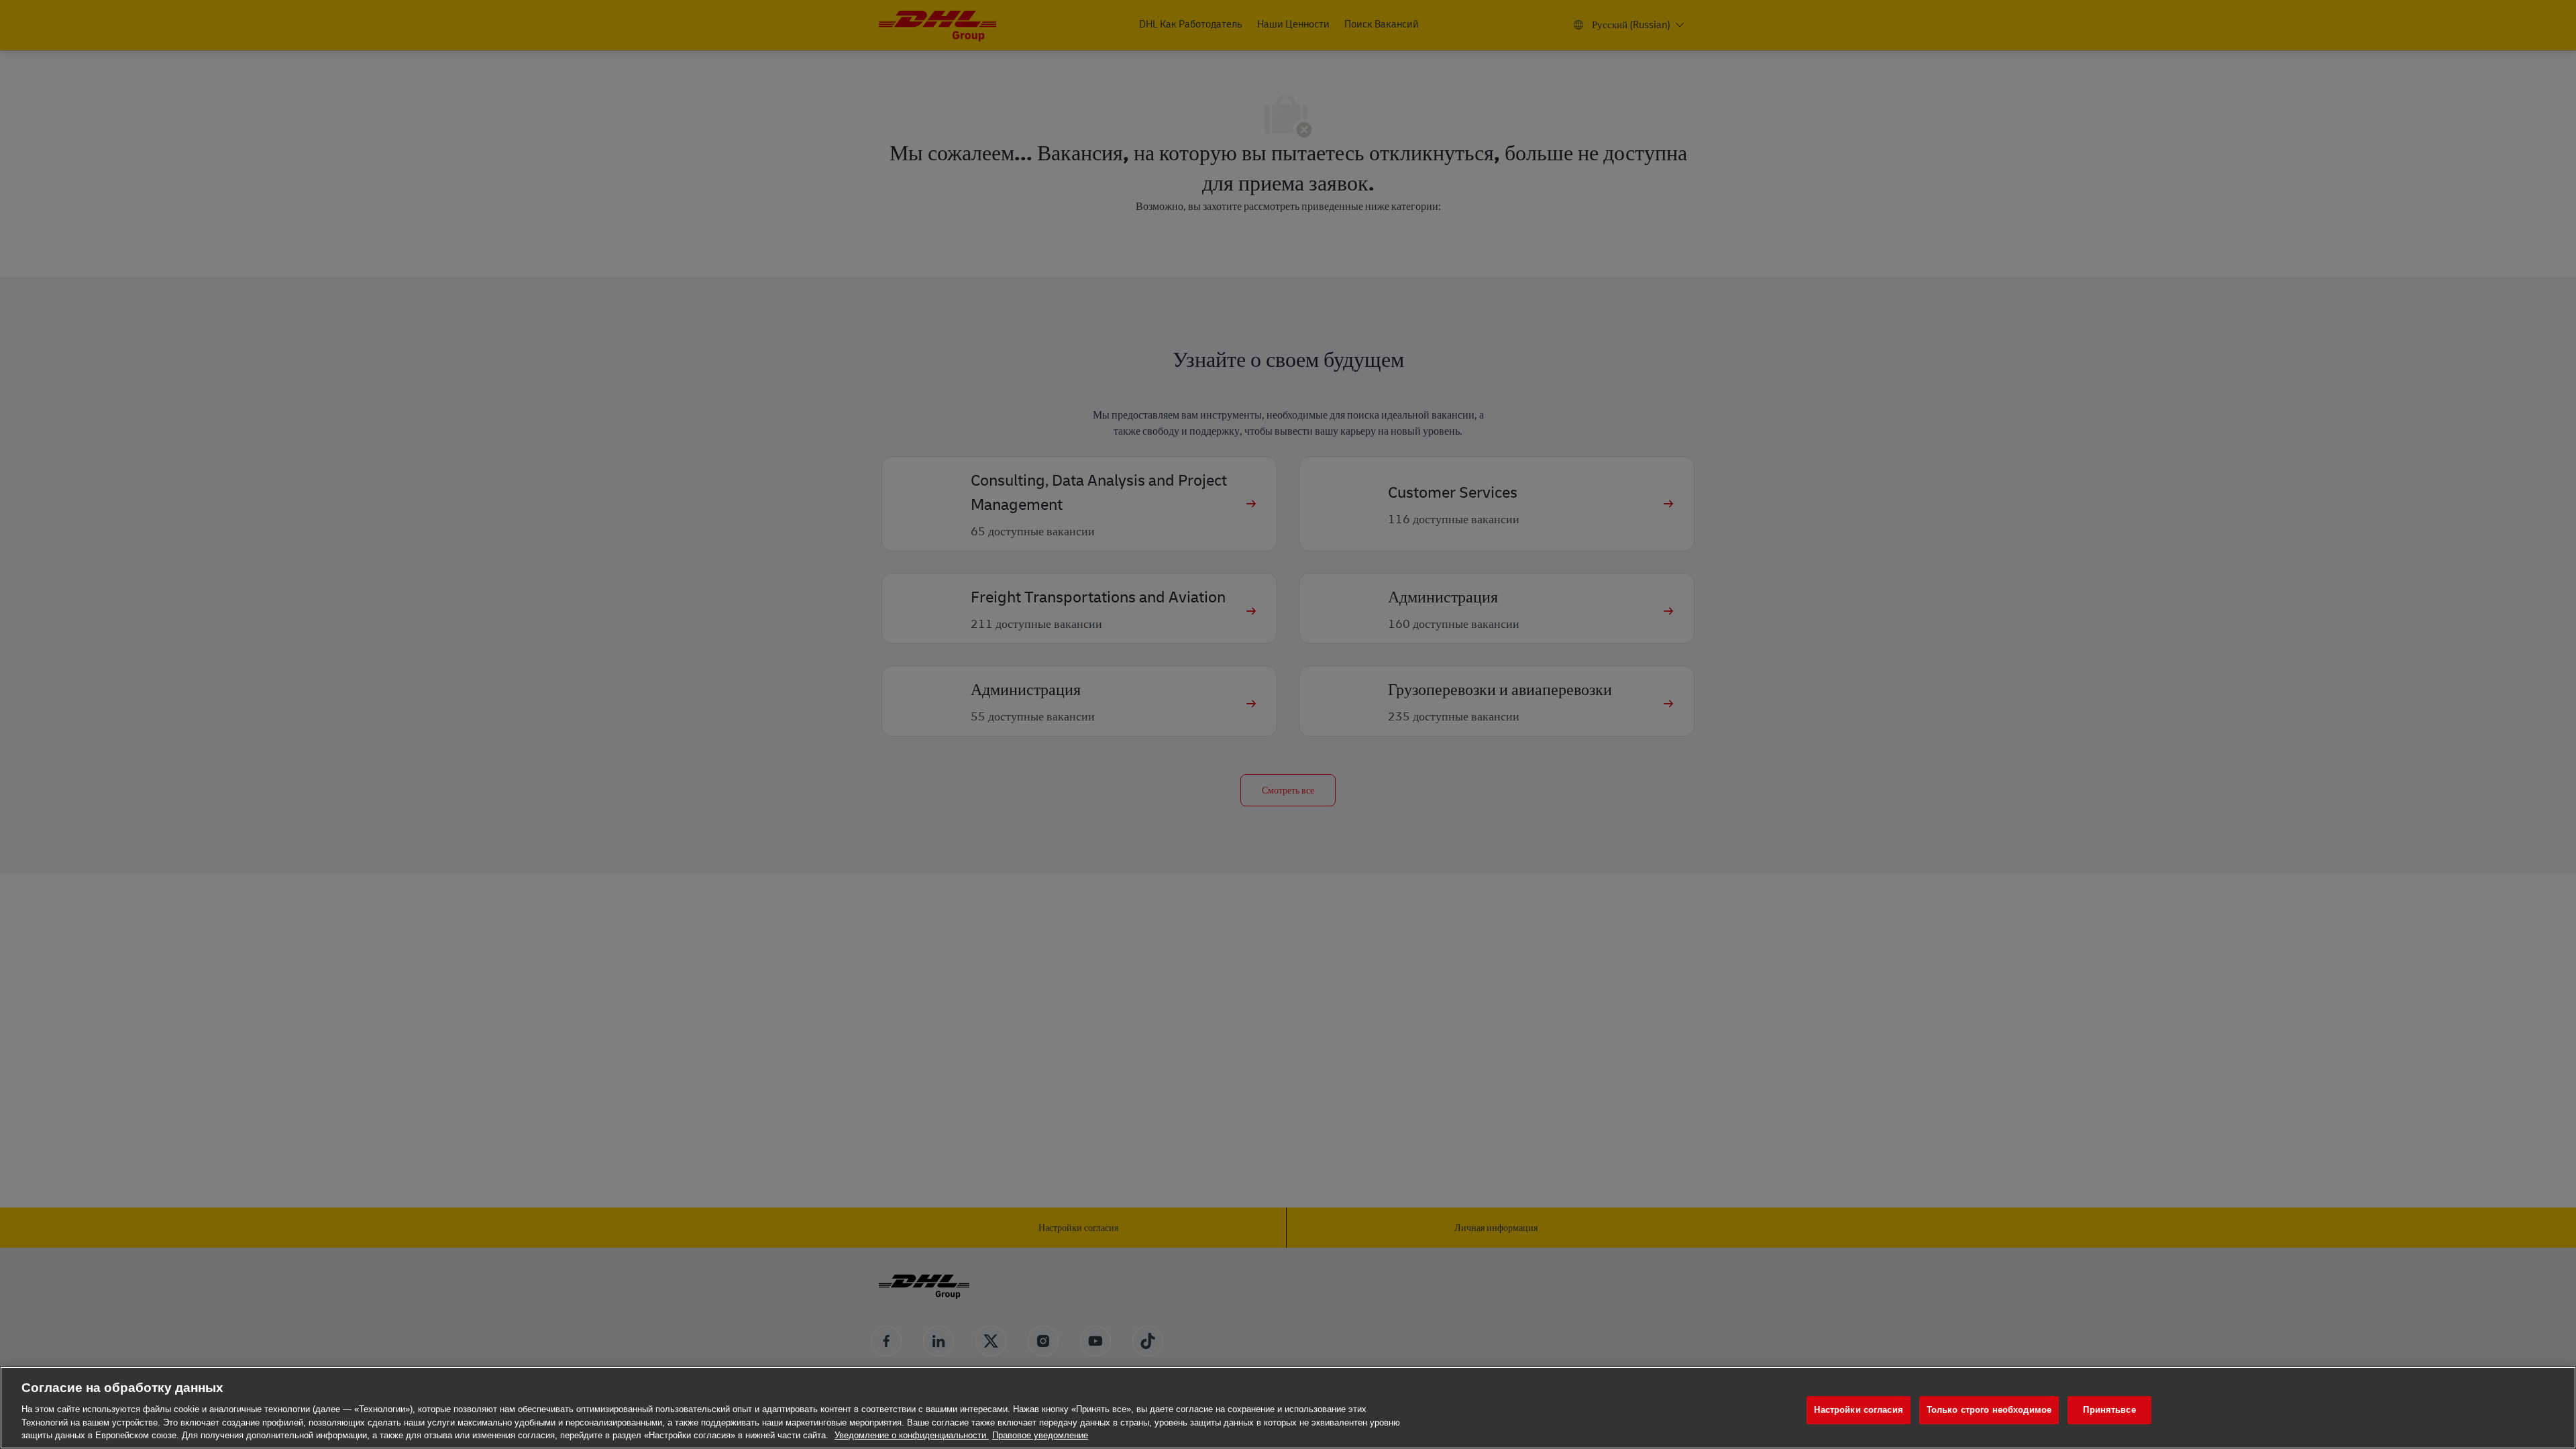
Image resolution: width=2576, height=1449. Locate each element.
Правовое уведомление (1040, 1435)
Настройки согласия (1858, 1410)
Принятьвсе (2109, 1410)
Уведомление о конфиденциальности (912, 1435)
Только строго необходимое (1989, 1410)
